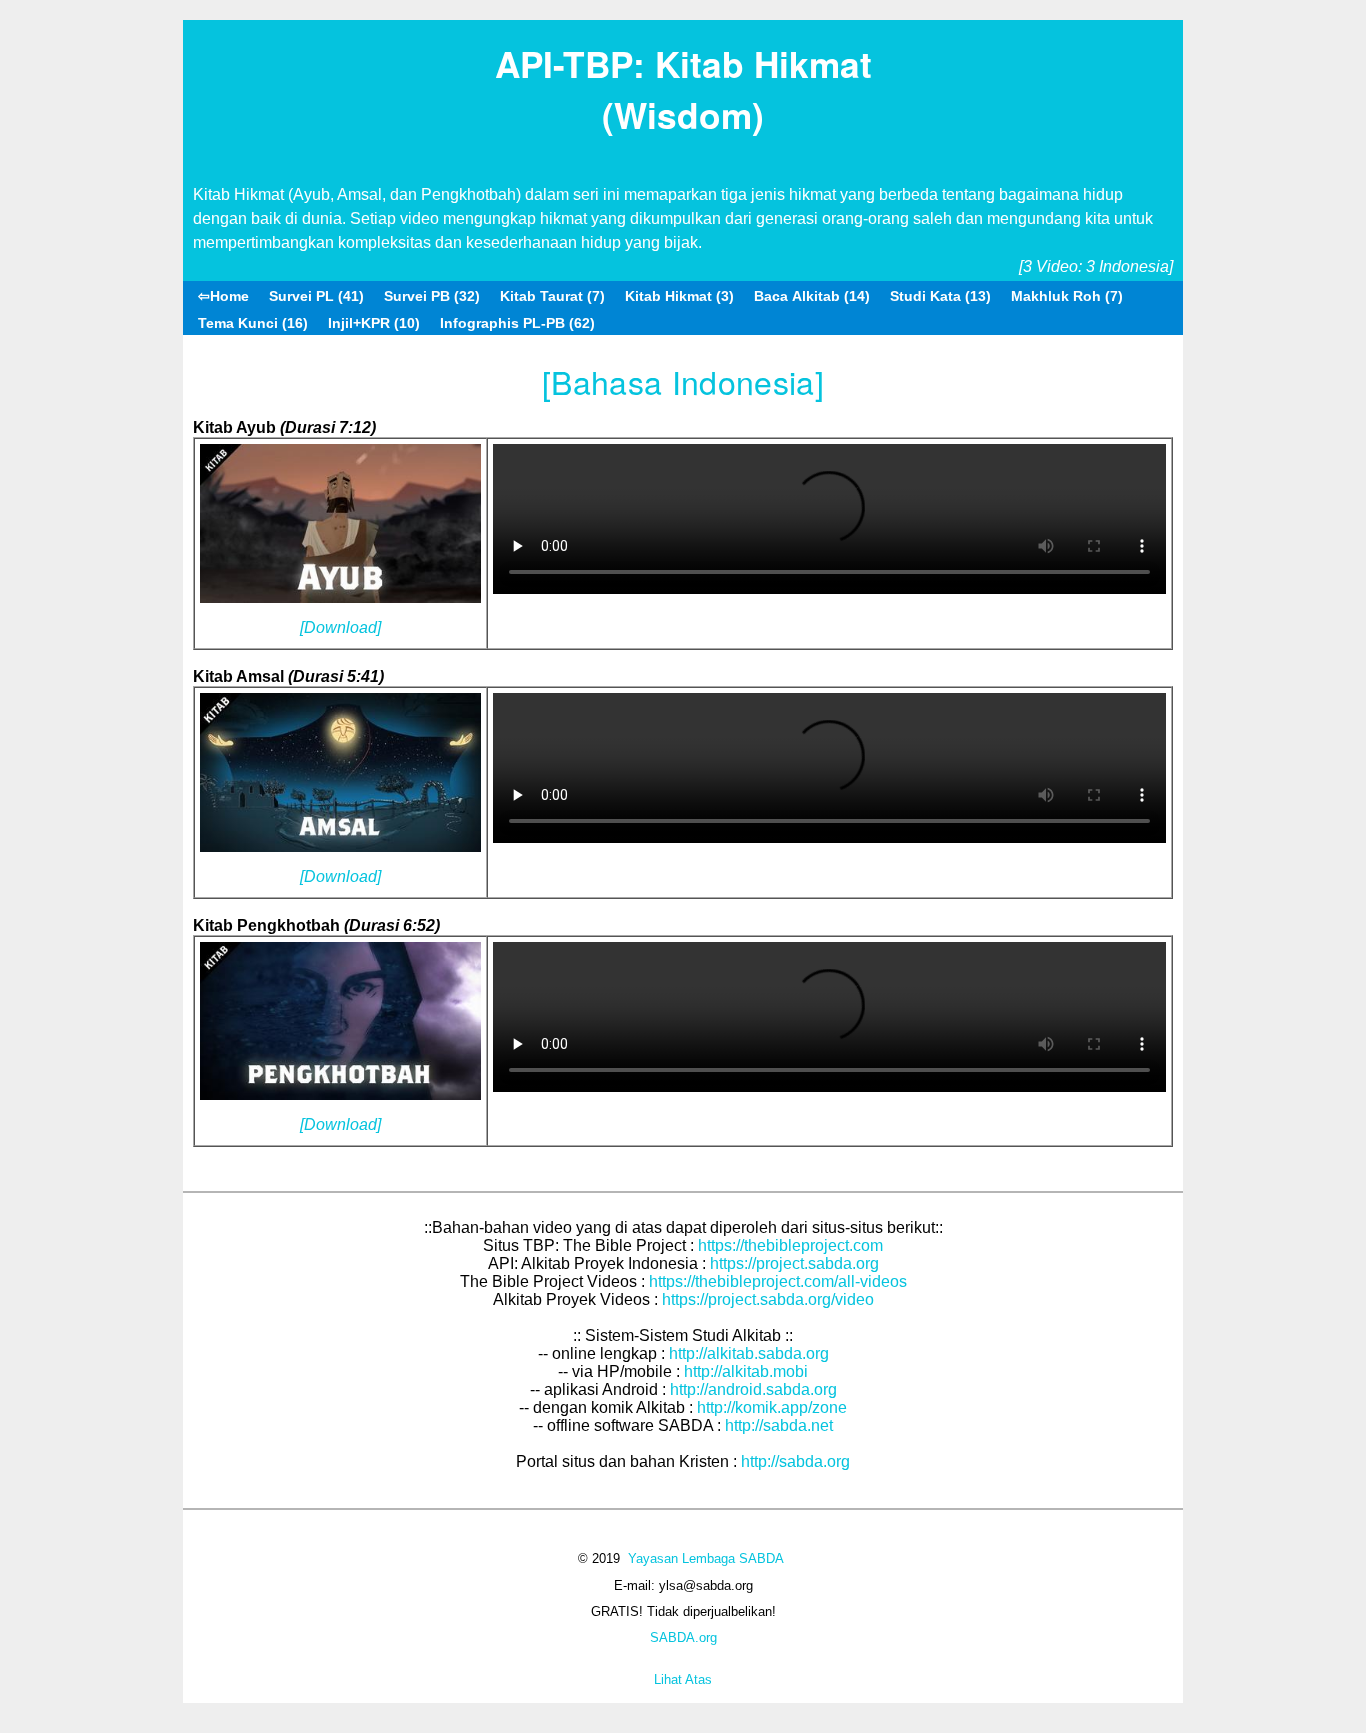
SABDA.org (683, 1637)
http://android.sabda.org (753, 1389)
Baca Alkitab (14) (812, 296)
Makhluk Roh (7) (1067, 296)
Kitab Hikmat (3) (679, 296)
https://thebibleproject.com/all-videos (778, 1281)
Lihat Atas (683, 1679)
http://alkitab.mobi (746, 1371)
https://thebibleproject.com (790, 1245)
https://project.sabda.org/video (768, 1299)
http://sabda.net (779, 1425)
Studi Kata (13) (940, 296)
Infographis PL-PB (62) (517, 323)
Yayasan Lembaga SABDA (706, 1558)
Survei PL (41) (316, 296)
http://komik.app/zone (772, 1407)
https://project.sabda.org (794, 1263)
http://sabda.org (795, 1461)
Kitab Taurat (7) (552, 296)
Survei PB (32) (432, 296)
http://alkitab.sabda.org (749, 1353)
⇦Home (223, 296)
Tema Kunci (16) (253, 323)
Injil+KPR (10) (374, 323)
